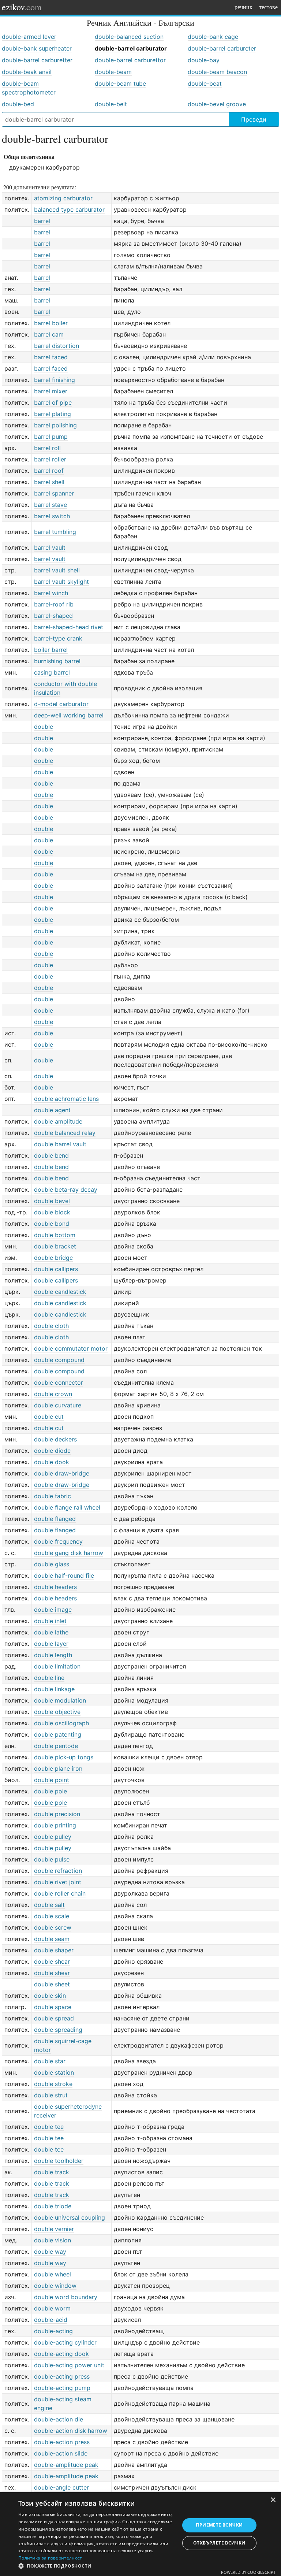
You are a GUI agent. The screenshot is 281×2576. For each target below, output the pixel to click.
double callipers (56, 1269)
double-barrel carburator (131, 48)
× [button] (273, 2500)
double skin (50, 1996)
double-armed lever (29, 37)
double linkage (54, 1689)
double (44, 727)
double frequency (58, 1541)
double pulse (52, 1859)
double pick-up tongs (64, 1757)
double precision (57, 1814)
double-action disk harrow (71, 2431)
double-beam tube (120, 83)
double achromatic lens (66, 1099)
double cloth (51, 1326)
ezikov (22, 7)
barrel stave (50, 505)
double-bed (18, 104)
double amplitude (58, 1121)
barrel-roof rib (54, 604)
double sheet (52, 1984)
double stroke (53, 2084)
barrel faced (51, 357)
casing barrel (52, 672)
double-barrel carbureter (222, 48)
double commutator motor (71, 1348)
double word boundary (66, 2297)
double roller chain (60, 1893)
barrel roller (50, 459)
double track (52, 2172)
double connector (59, 1382)
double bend (51, 1155)
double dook (52, 1462)
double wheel (53, 2274)
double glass (52, 1564)
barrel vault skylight (61, 582)
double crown (53, 1394)
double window (55, 2286)
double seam (52, 1939)
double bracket (55, 1246)
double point (52, 1780)
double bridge (53, 1258)
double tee (49, 2127)
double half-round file (64, 1575)
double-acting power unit (69, 2365)
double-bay (204, 60)
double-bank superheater (37, 48)
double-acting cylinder (65, 2342)
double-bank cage (213, 37)
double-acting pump (62, 2388)
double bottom (55, 1235)
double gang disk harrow (69, 1553)
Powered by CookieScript (248, 2572)
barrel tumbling (55, 532)
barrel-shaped (53, 616)
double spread (54, 2018)
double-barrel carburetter (37, 60)
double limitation (57, 1666)
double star (50, 2061)
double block (52, 1212)
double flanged (55, 1519)
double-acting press (62, 2376)
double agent (52, 1110)
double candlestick (60, 1292)
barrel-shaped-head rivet (69, 627)
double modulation (60, 1700)
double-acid (51, 2320)
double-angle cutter (61, 2487)
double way (50, 2252)
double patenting (58, 1734)
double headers (55, 1587)
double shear (52, 1961)
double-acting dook (61, 2354)
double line (49, 1678)
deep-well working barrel (69, 715)
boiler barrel (51, 650)
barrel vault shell (57, 570)
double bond (52, 1224)
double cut (49, 1417)
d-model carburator (61, 704)
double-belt (111, 104)
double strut (51, 2095)
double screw (53, 1927)
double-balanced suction (129, 37)
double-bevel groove (217, 104)
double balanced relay (65, 1133)
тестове (268, 7)
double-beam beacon (217, 72)
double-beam (113, 72)
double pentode (56, 1746)
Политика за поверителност (50, 2558)
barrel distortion (57, 346)
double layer (51, 1644)
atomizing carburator (63, 198)
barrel (42, 221)
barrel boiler (51, 323)
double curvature (58, 1405)
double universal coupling (70, 2217)
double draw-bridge (62, 1473)
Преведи (254, 119)
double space (53, 2007)
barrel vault (50, 548)
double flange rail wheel (67, 1507)
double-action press (62, 2442)
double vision (53, 2240)
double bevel (52, 1201)
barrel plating (53, 414)
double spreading (58, 2030)
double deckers (55, 1439)
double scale (52, 1916)
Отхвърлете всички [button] (219, 2543)
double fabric (53, 1496)
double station (54, 2072)
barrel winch (51, 593)
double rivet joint (58, 1882)
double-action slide (61, 2453)
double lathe (51, 1632)
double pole (50, 1791)
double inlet (50, 1621)
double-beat (205, 83)
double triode (53, 2206)
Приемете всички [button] (219, 2525)
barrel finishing (55, 380)
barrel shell (49, 482)
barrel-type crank (58, 638)
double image (53, 1610)
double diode (52, 1451)
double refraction (58, 1871)
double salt (49, 1905)
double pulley (53, 1837)
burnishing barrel (57, 661)
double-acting (53, 2331)
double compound (59, 1360)
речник (243, 7)
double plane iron (58, 1768)
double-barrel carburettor (130, 60)
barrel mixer (51, 391)
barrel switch (52, 516)
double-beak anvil (27, 72)
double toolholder (59, 2161)
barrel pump (51, 437)
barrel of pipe (53, 402)
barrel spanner (54, 493)
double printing (55, 1825)
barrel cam (49, 334)
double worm (52, 2308)
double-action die (59, 2419)
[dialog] (140, 2534)
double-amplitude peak (66, 2465)
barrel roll (47, 448)
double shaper (54, 1950)
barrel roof (49, 471)
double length (53, 1655)
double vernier (54, 2229)
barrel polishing (55, 425)
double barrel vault (60, 1144)
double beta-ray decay (66, 1189)
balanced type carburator (69, 209)
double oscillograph (61, 1723)
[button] (97, 2566)
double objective (57, 1712)
